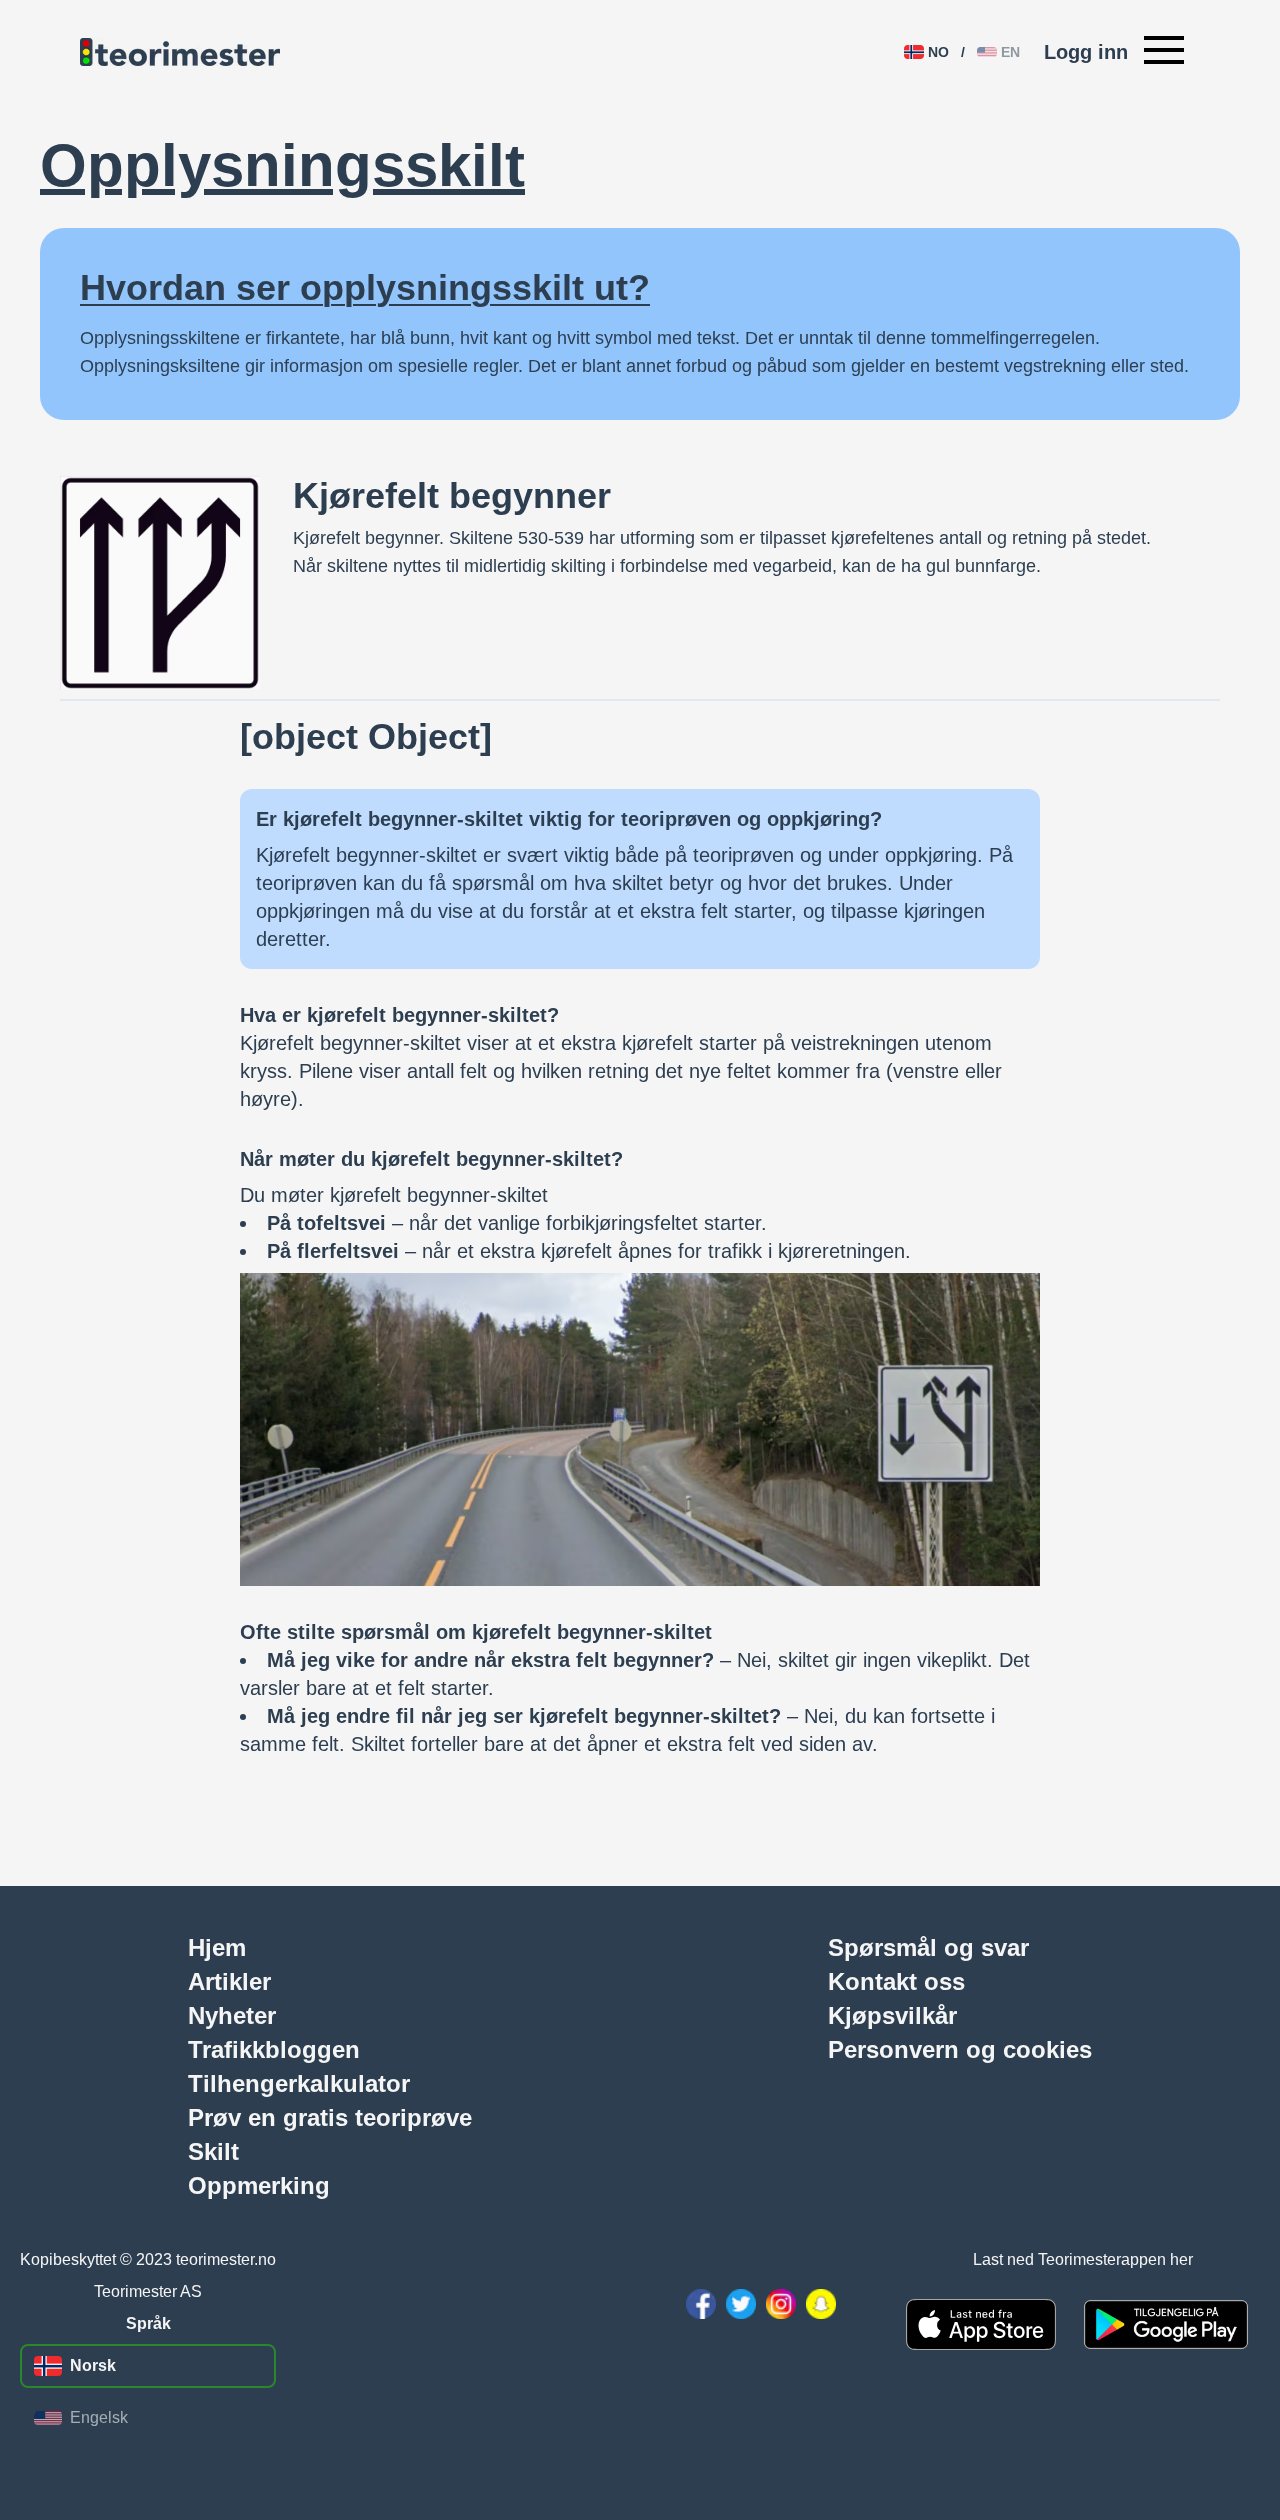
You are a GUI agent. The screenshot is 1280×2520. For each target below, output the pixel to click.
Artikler (229, 1981)
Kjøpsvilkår (892, 2015)
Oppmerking (259, 2185)
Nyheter (232, 2015)
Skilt (213, 2151)
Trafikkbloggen (274, 2049)
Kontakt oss (896, 1981)
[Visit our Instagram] (781, 2304)
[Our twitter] (741, 2304)
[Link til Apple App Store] (981, 2324)
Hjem (217, 1947)
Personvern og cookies (960, 2049)
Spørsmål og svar (928, 1947)
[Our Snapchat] (821, 2304)
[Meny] (1164, 52)
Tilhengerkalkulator (299, 2083)
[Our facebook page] (701, 2304)
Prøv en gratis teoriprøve (330, 2117)
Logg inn (1086, 52)
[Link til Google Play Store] (1166, 2324)
